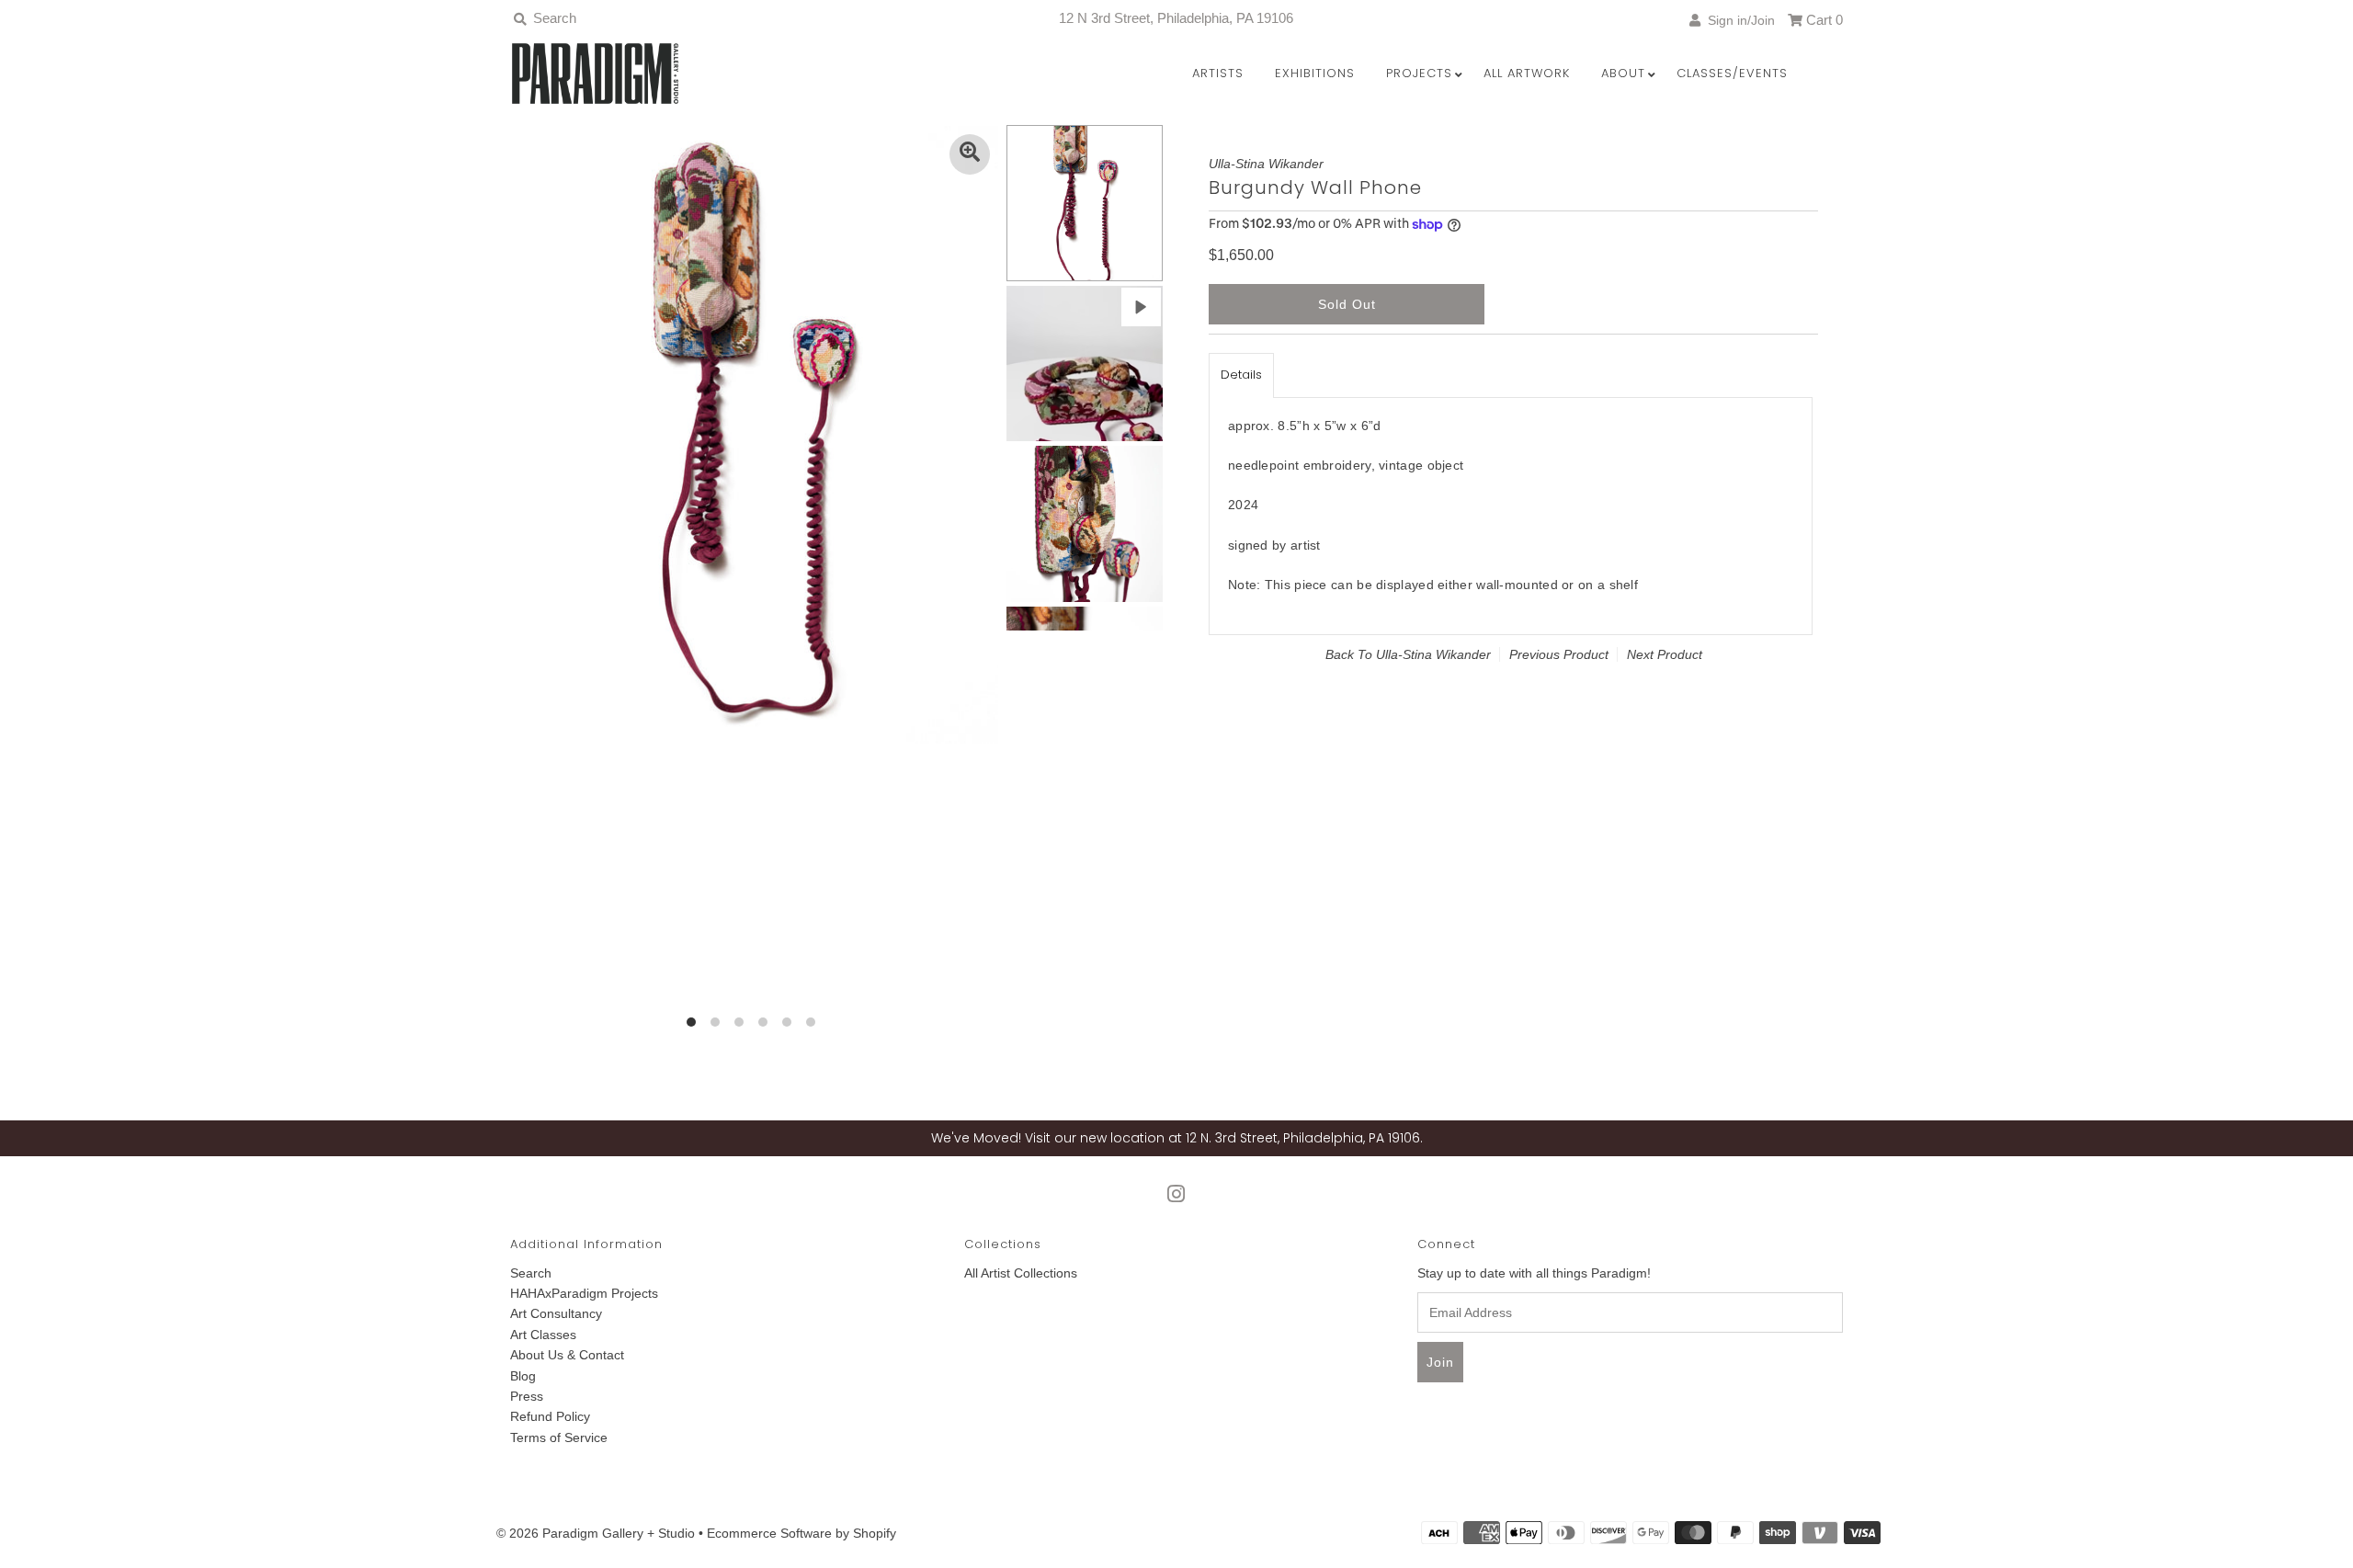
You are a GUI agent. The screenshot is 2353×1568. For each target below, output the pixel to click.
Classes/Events (1732, 73)
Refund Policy (550, 1416)
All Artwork (1527, 73)
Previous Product (1559, 654)
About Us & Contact (567, 1355)
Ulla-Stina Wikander (1433, 654)
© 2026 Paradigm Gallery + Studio (596, 1533)
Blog (523, 1376)
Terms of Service (559, 1437)
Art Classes (543, 1335)
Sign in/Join (1738, 20)
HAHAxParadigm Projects (584, 1293)
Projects (1419, 73)
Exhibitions (1315, 73)
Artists (1218, 73)
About (1623, 73)
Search (531, 1273)
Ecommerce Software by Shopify (801, 1533)
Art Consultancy (556, 1313)
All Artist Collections (1021, 1273)
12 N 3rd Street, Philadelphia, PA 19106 (1176, 18)
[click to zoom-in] (970, 154)
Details (1241, 375)
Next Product (1665, 654)
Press (527, 1396)
